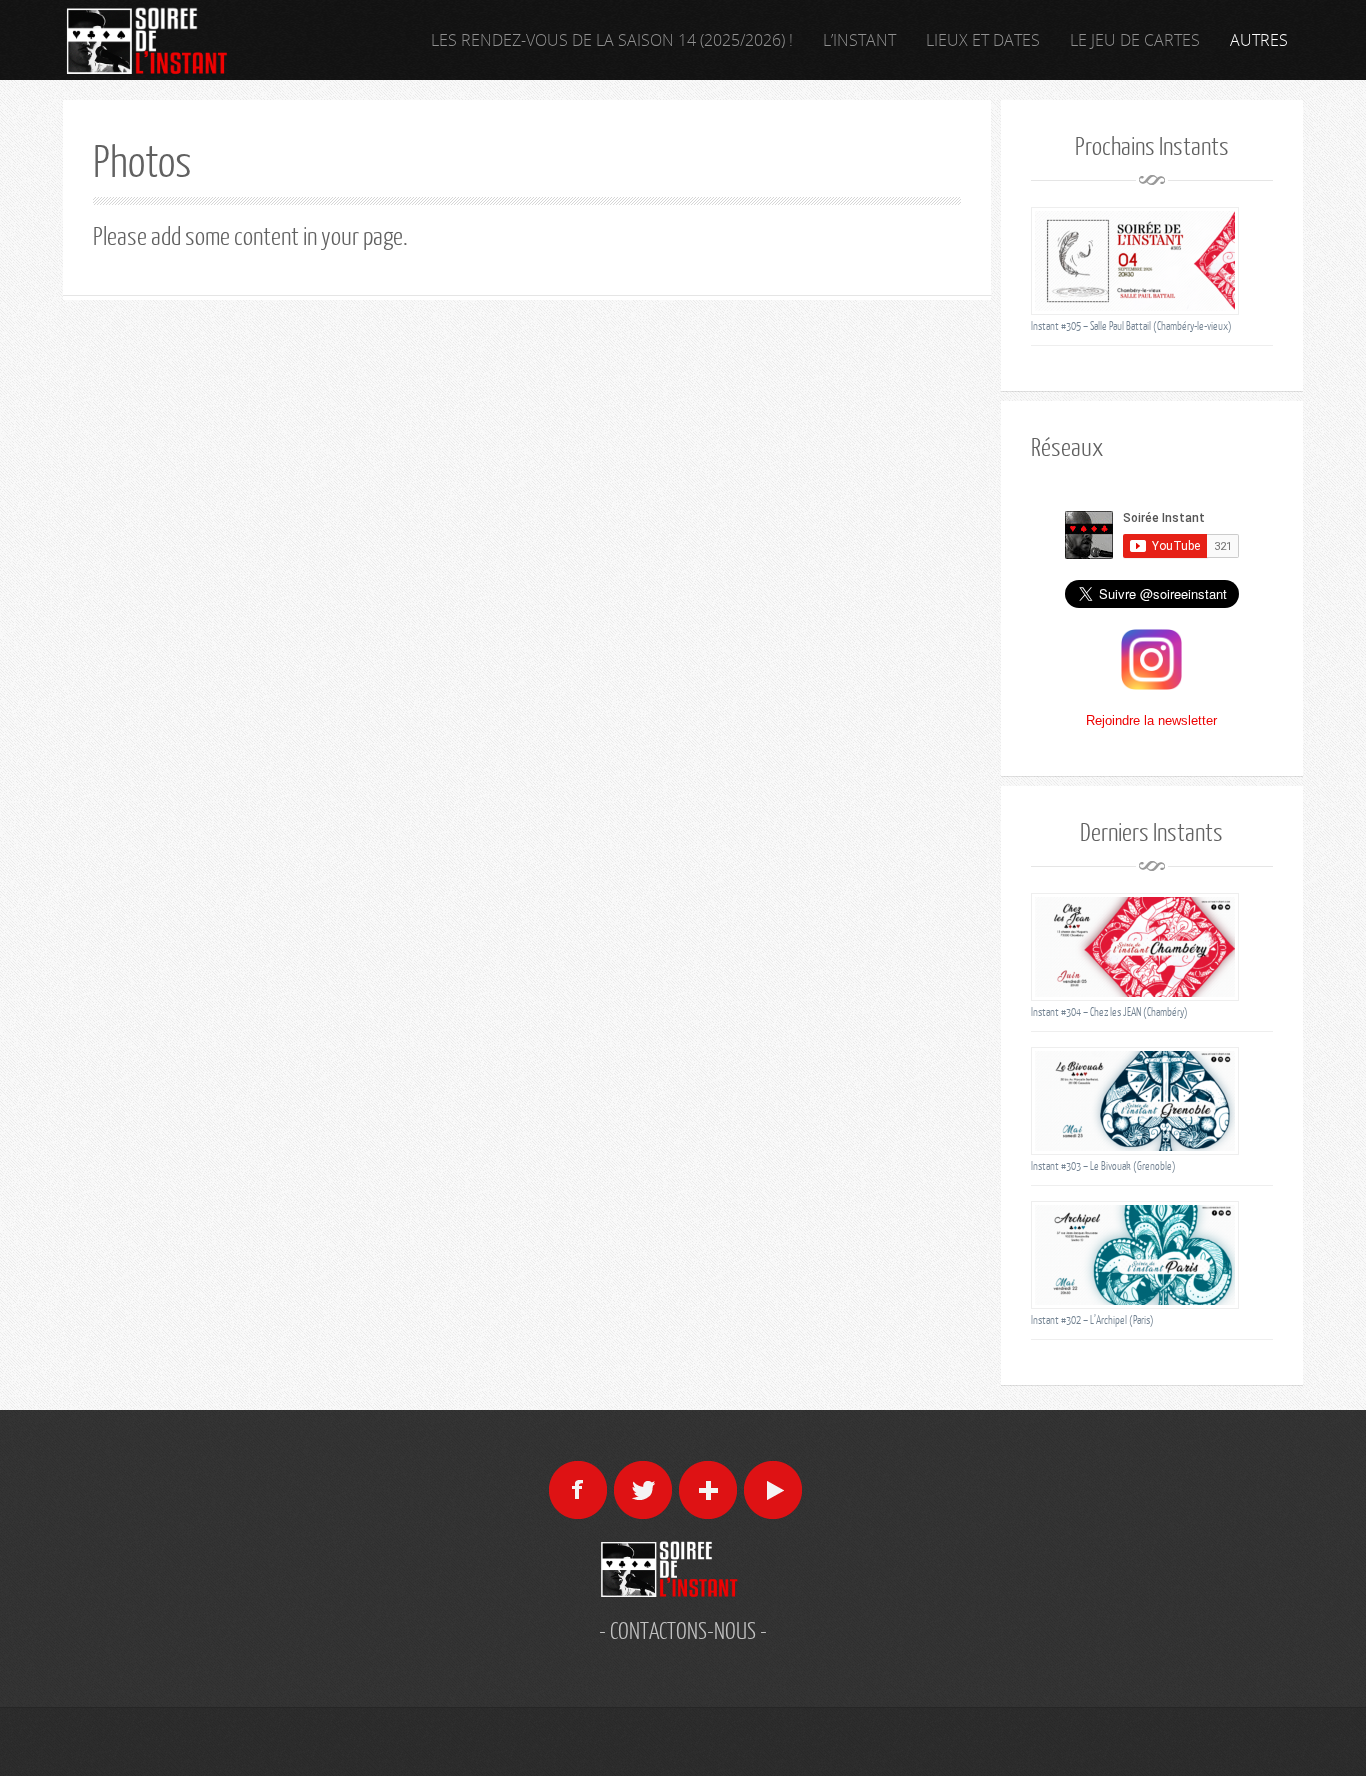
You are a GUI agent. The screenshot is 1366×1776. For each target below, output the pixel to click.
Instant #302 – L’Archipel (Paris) (1092, 1319)
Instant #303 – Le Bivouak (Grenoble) (1103, 1165)
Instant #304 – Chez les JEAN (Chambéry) (1109, 1011)
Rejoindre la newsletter (1151, 720)
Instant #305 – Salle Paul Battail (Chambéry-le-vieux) (1131, 325)
